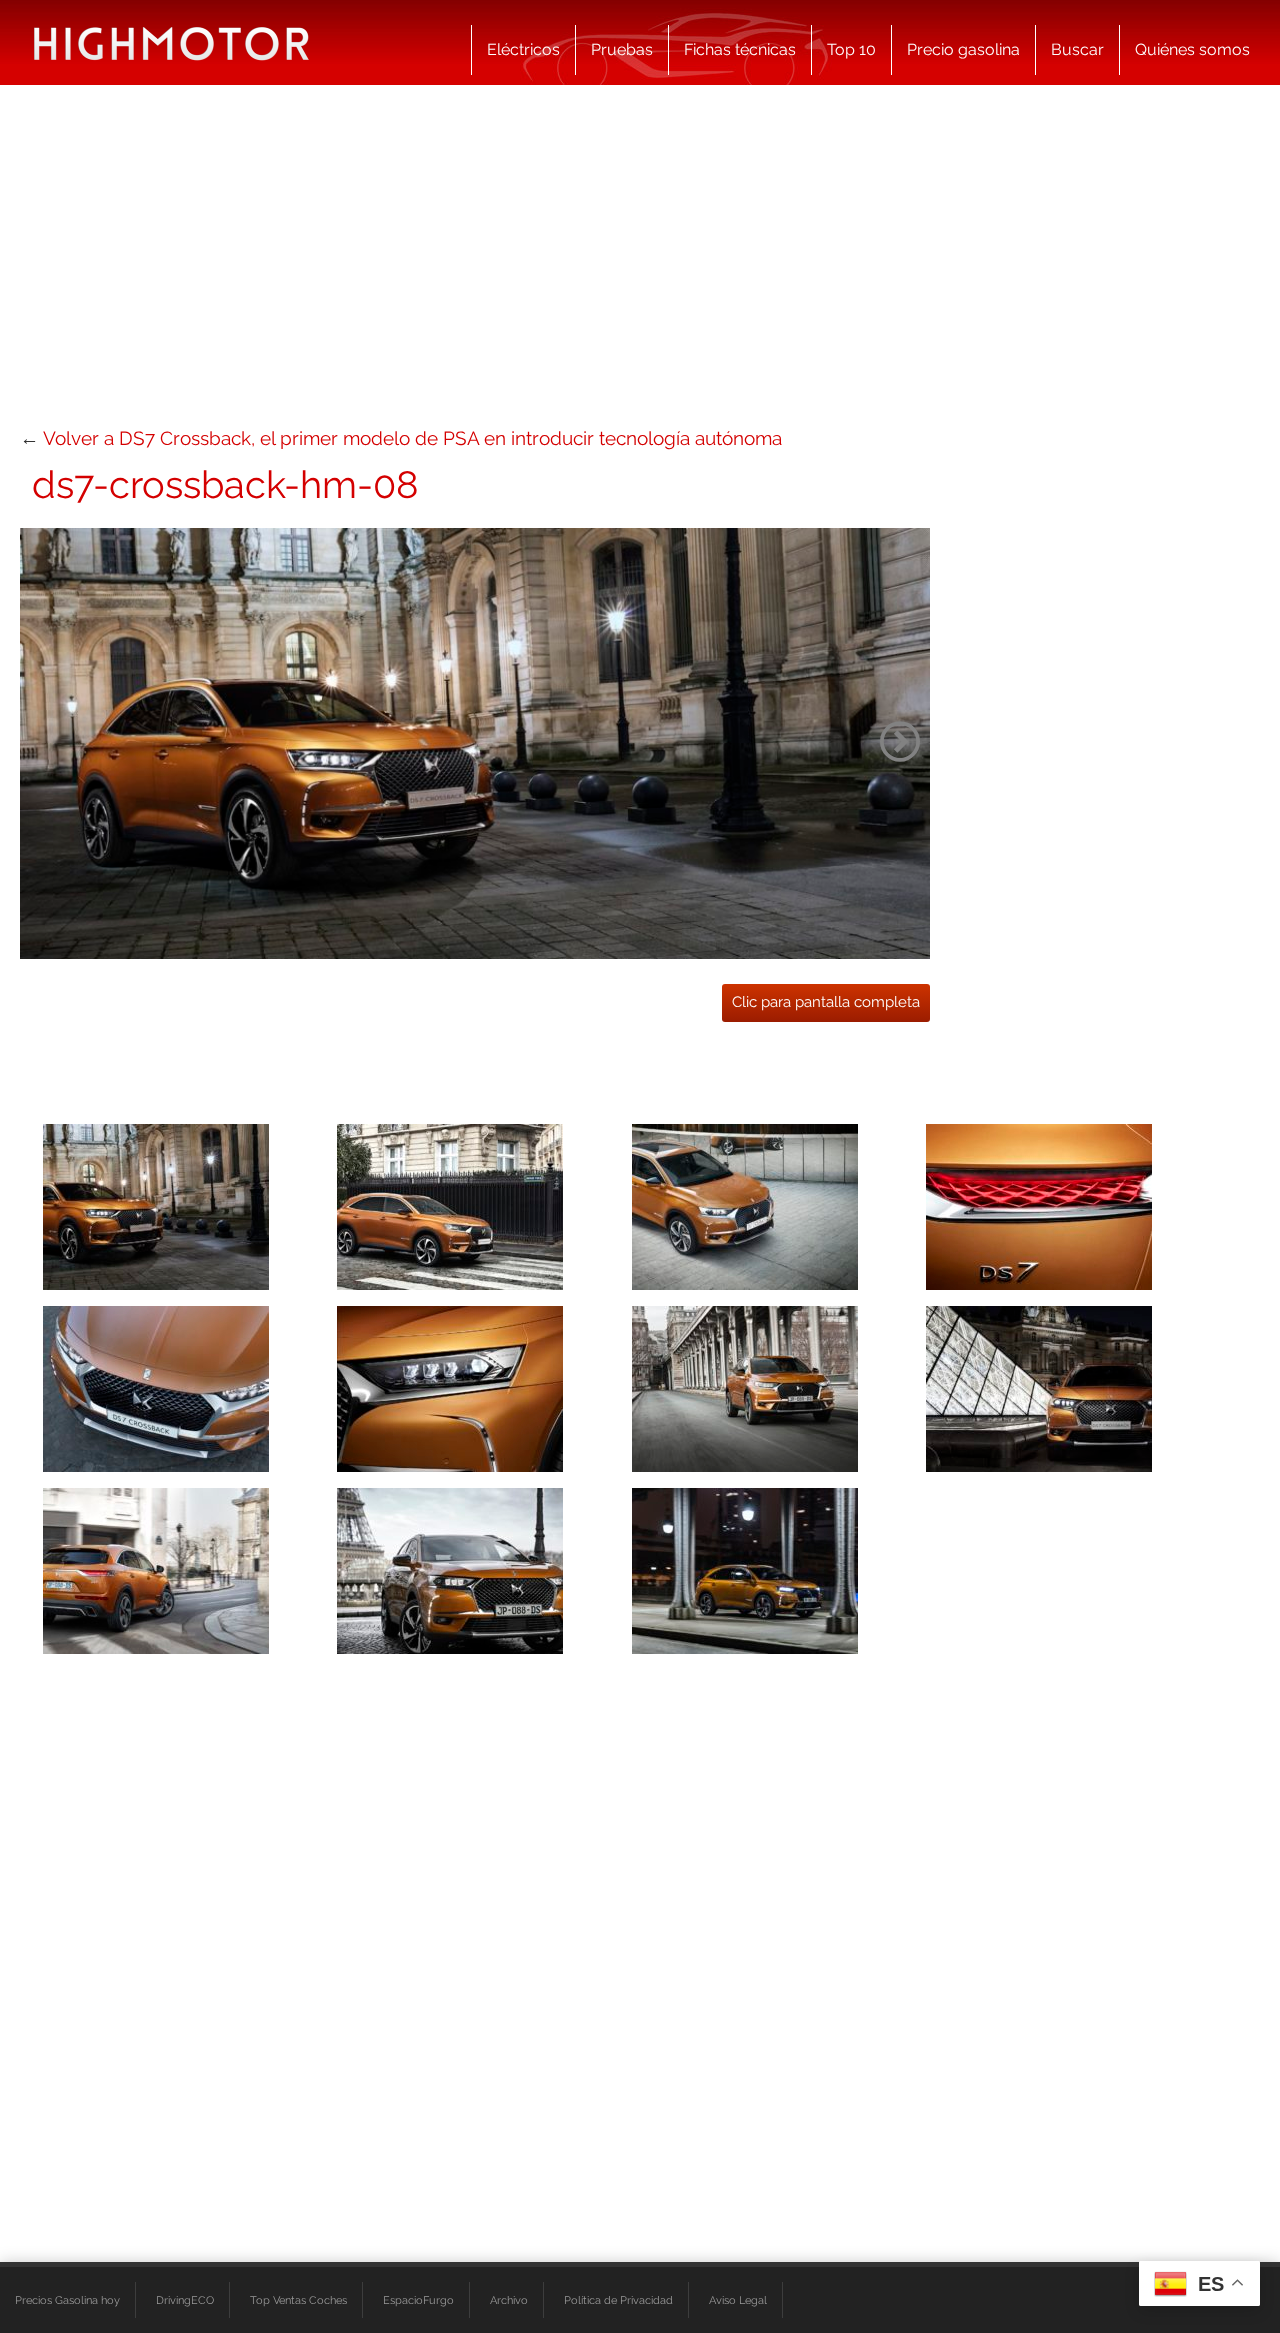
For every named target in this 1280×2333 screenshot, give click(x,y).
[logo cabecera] (171, 42)
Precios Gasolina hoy (67, 2300)
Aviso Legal (738, 2300)
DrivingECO (185, 2300)
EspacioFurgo (418, 2300)
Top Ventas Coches (298, 2300)
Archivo (509, 2300)
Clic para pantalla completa (826, 1002)
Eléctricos (523, 49)
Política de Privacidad (618, 2300)
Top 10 (851, 49)
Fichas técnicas (740, 49)
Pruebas (622, 49)
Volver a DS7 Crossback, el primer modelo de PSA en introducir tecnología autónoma (412, 438)
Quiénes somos (1192, 49)
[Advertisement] (640, 265)
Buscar (1077, 49)
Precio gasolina (963, 49)
